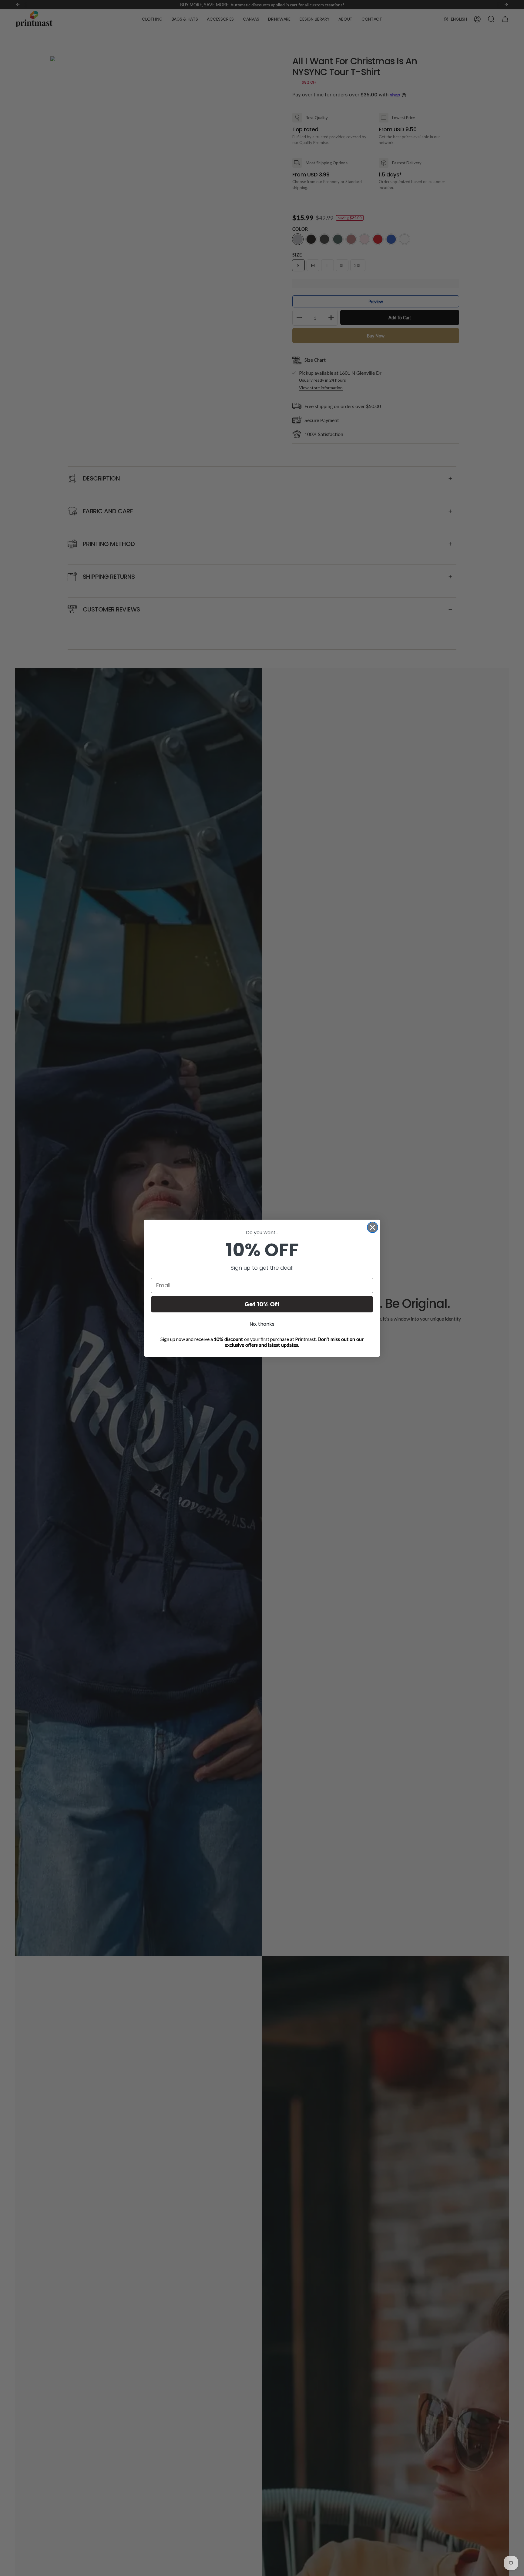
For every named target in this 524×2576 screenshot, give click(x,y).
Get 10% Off (262, 1304)
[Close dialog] (373, 1227)
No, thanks (262, 1324)
